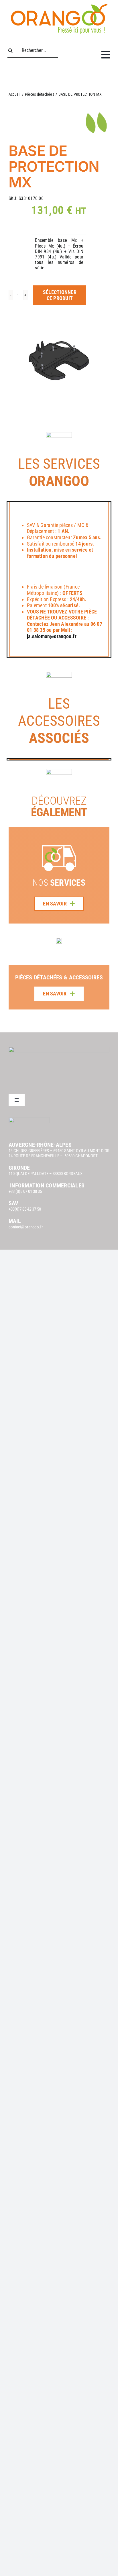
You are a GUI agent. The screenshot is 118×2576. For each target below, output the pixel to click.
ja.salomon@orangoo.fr (52, 636)
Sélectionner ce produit (60, 295)
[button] (13, 969)
